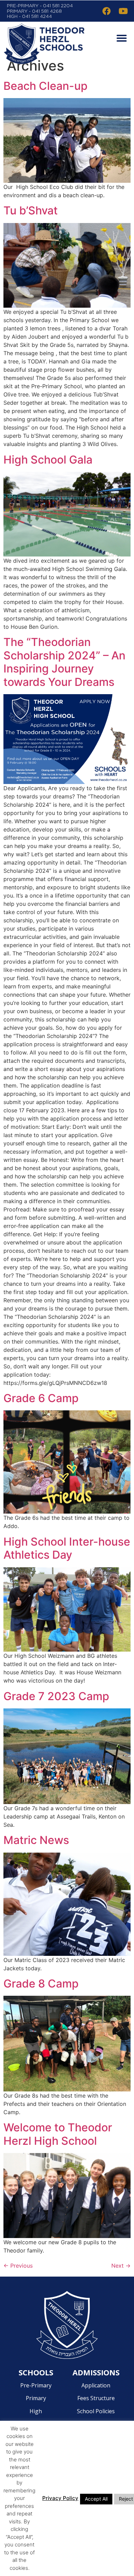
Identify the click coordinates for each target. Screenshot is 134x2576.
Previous (18, 2266)
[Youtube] (123, 11)
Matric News (36, 1840)
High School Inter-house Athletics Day (67, 1548)
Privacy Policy (60, 2498)
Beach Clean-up (46, 86)
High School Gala (48, 460)
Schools (36, 2372)
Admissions (96, 2372)
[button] (120, 38)
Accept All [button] (96, 2499)
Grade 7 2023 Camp (56, 1696)
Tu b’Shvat (31, 210)
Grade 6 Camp (41, 1398)
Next (121, 2266)
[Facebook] (107, 11)
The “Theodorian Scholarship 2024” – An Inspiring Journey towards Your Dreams (64, 662)
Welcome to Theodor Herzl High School (58, 2134)
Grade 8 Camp (41, 1984)
